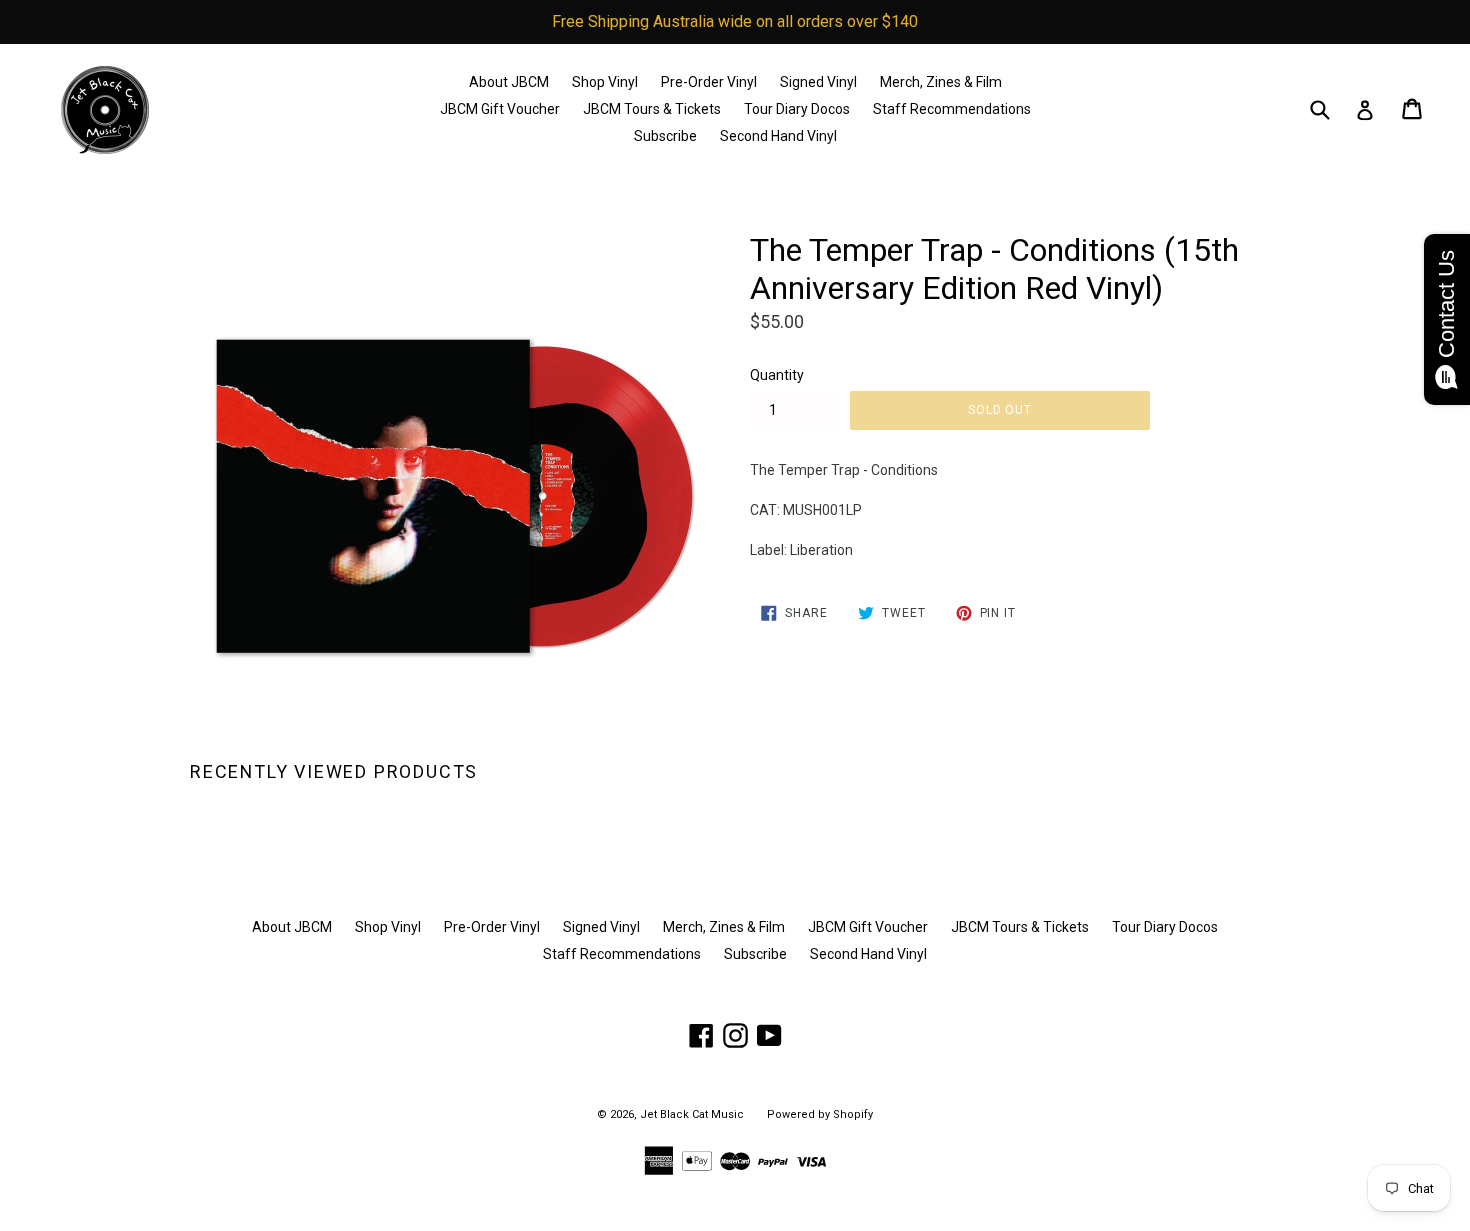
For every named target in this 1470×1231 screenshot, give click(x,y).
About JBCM (509, 82)
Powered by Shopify (820, 1114)
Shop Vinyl (605, 82)
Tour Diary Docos (797, 109)
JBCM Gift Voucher (500, 109)
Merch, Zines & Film (941, 82)
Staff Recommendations (952, 109)
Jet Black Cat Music (692, 1114)
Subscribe (665, 136)
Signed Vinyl (818, 82)
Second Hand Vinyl (778, 136)
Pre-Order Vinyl (709, 82)
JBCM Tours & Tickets (652, 109)
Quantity (777, 375)
